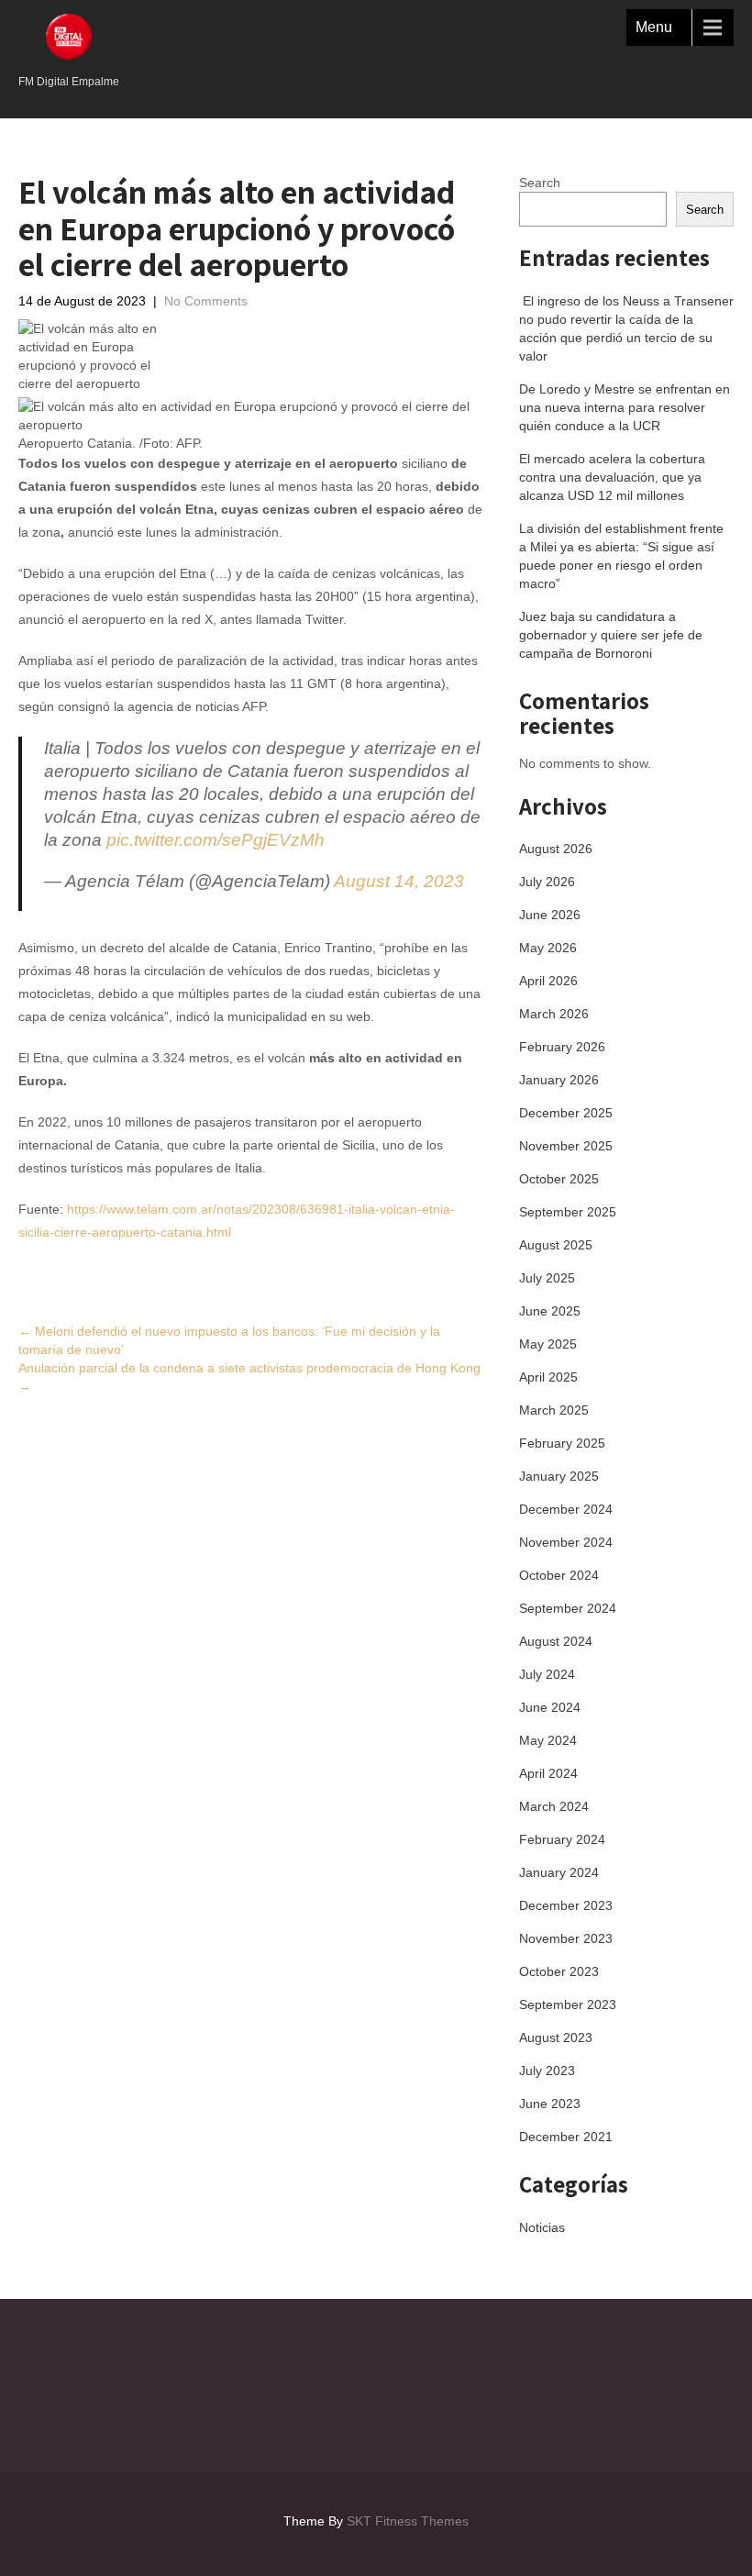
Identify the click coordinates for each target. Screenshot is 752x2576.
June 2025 (550, 1311)
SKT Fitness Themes (408, 2521)
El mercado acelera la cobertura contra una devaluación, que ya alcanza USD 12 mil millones (612, 477)
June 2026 (550, 915)
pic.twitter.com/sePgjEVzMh (216, 840)
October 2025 (559, 1179)
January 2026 (559, 1080)
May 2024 (548, 1740)
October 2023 (559, 1971)
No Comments (206, 301)
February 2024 (562, 1839)
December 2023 (566, 1905)
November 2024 (566, 1542)
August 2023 (556, 2037)
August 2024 (556, 1641)
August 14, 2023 (399, 881)
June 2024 (550, 1707)
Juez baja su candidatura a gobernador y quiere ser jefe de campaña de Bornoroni (611, 635)
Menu (654, 27)
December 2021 (566, 2137)
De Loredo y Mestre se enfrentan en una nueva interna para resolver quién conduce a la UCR (625, 407)
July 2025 (547, 1278)
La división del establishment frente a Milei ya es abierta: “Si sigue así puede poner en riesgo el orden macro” (621, 556)
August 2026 (556, 849)
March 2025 (554, 1410)
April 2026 (548, 981)
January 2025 (559, 1476)
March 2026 (554, 1014)
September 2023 (568, 2004)
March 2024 (554, 1806)
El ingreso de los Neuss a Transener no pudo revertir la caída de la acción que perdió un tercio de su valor (626, 328)
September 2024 (568, 1608)
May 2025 (548, 1344)
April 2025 (548, 1377)
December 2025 (566, 1113)
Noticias (542, 2227)
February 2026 (562, 1047)
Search (540, 183)
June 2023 (550, 2104)
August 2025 (556, 1245)
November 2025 (566, 1146)
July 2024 (547, 1674)
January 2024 (559, 1872)
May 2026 (548, 948)
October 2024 (559, 1575)
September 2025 (568, 1212)
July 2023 (547, 2071)
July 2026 (547, 882)
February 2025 (562, 1443)
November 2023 (566, 1938)
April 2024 (548, 1773)
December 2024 (566, 1509)
